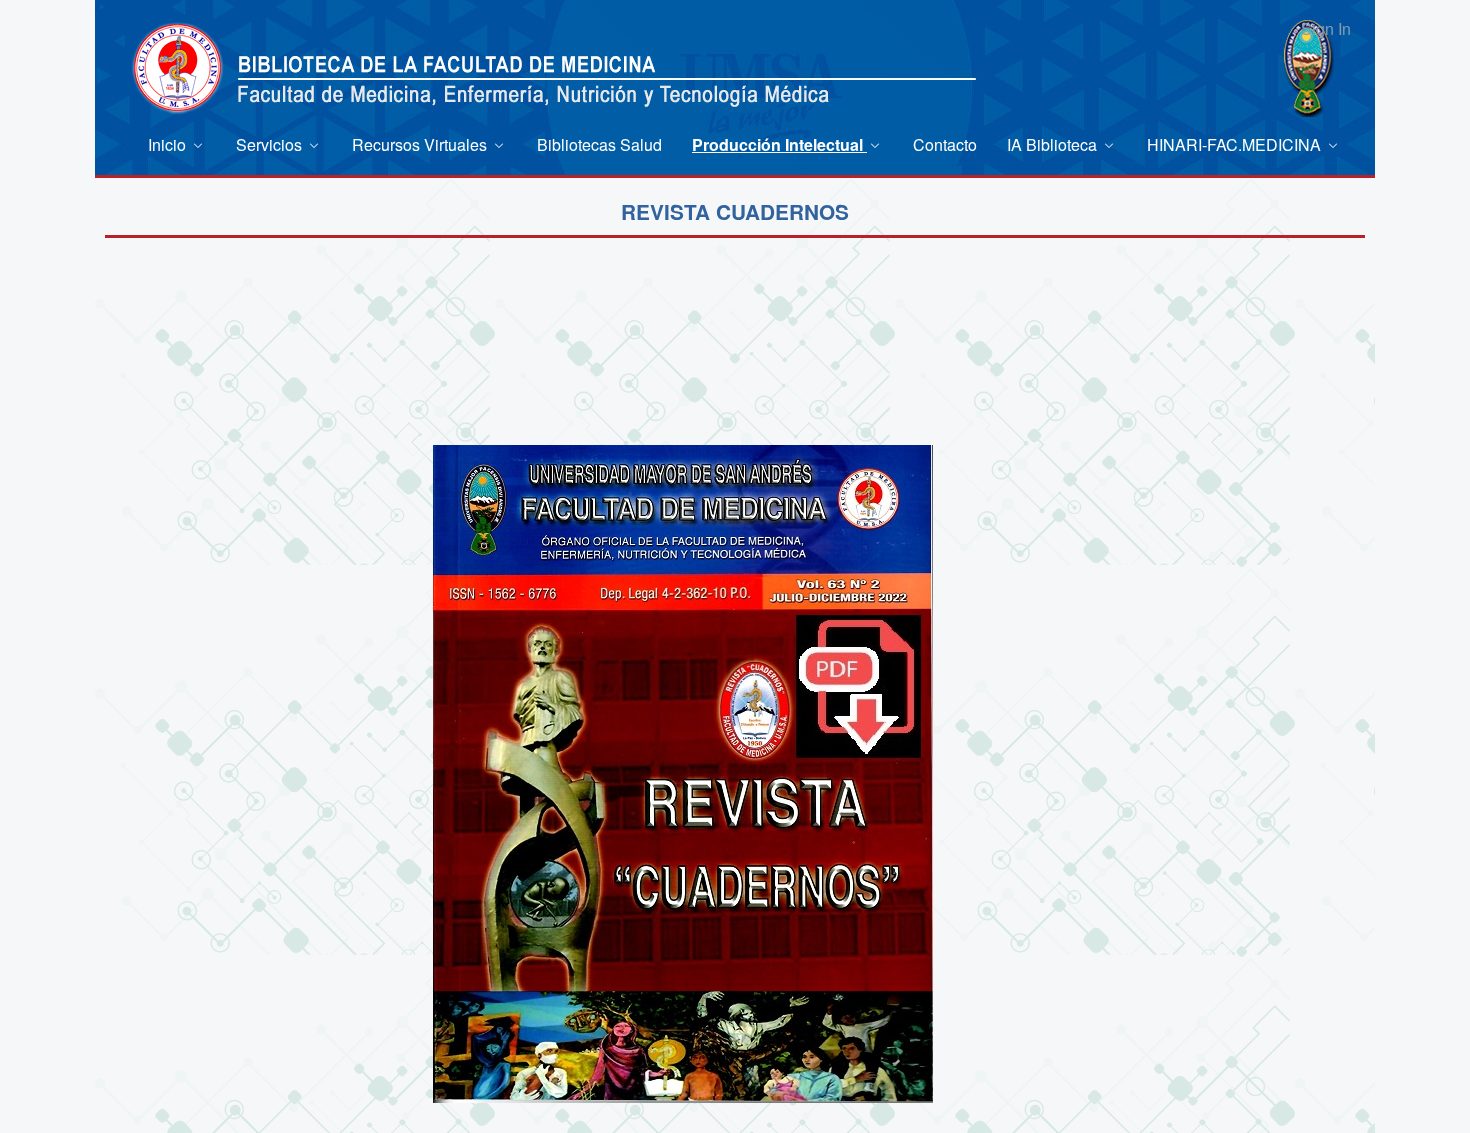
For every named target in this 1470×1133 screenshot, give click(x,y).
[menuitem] (177, 144)
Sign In (1326, 28)
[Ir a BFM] (177, 67)
